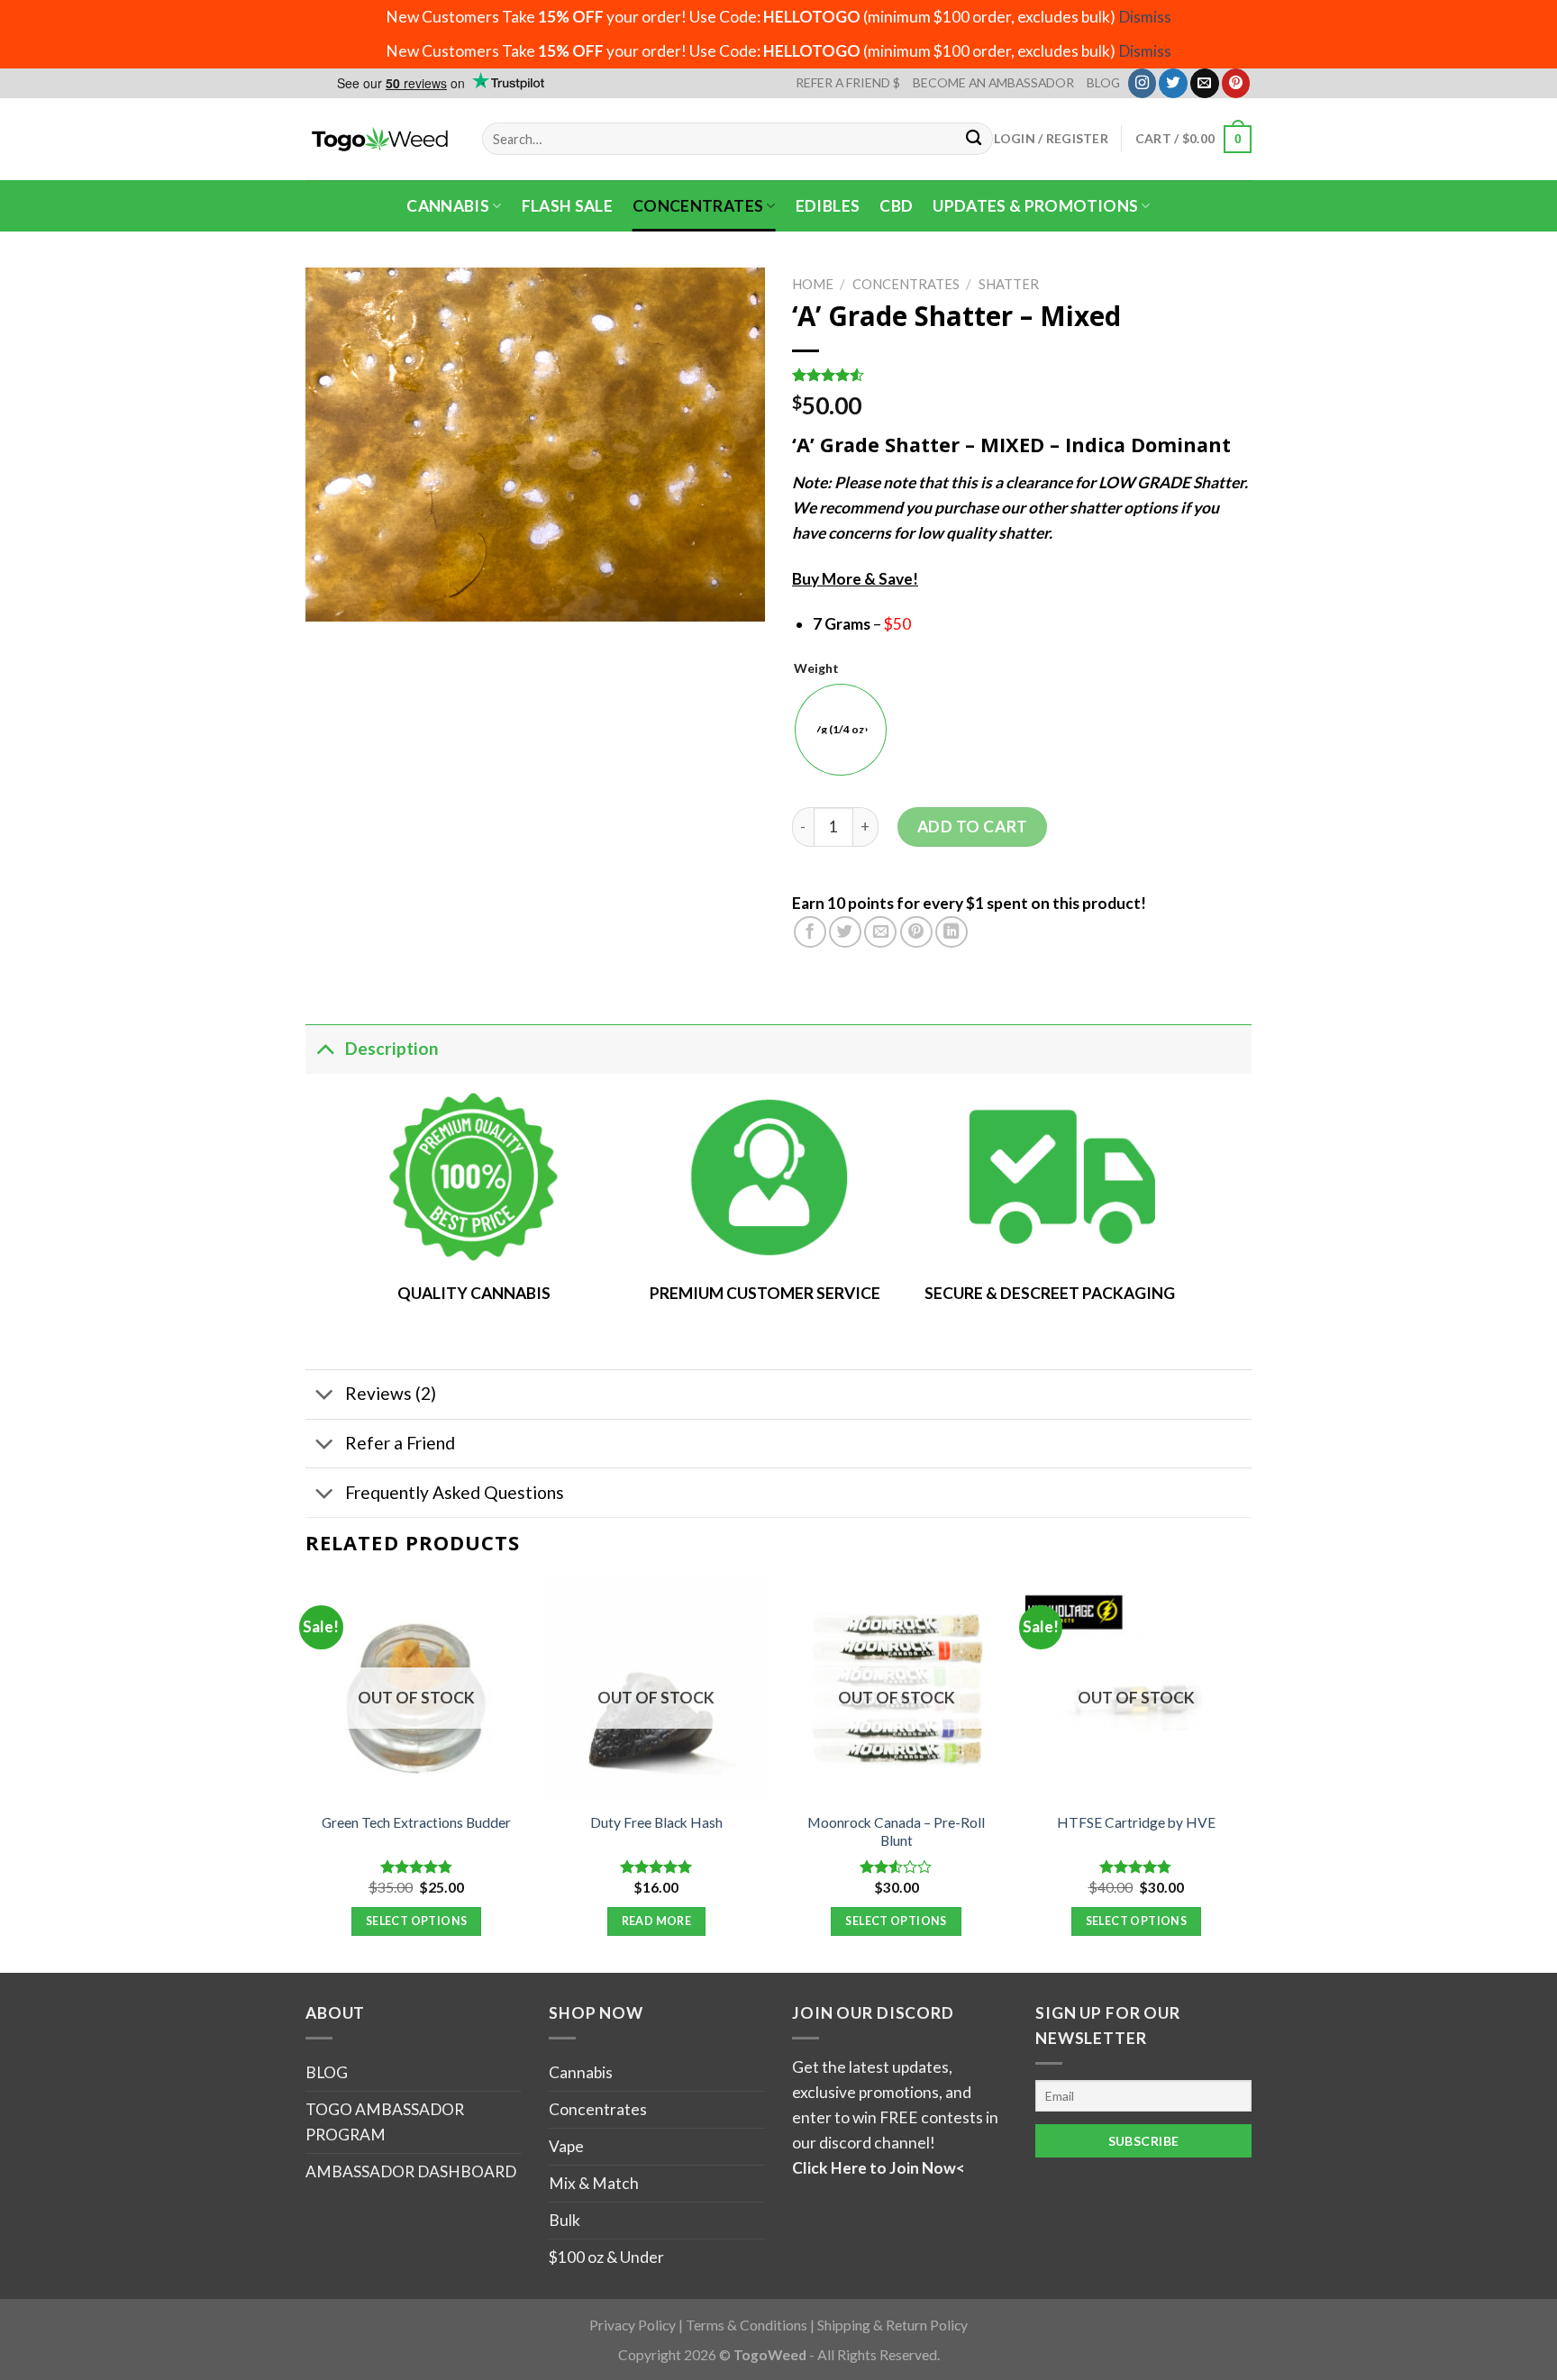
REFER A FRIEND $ (848, 82)
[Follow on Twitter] (1173, 83)
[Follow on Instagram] (1143, 83)
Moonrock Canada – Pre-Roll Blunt (896, 1831)
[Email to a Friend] (880, 932)
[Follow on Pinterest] (1236, 83)
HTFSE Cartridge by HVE (1136, 1822)
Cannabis (448, 206)
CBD (896, 206)
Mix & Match (594, 2183)
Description (392, 1048)
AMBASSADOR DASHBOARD (411, 2171)
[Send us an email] (1205, 83)
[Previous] (306, 1774)
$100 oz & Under (606, 2257)
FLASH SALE (568, 206)
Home (813, 284)
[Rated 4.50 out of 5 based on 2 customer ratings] (1022, 375)
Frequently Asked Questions (455, 1492)
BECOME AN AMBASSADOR (993, 82)
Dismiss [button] (1145, 17)
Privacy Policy (633, 2325)
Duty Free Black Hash (656, 1822)
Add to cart (973, 827)
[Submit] (974, 139)
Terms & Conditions (747, 2325)
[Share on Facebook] (810, 932)
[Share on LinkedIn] (951, 932)
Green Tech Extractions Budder (416, 1822)
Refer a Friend (400, 1443)
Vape (566, 2146)
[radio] (841, 730)
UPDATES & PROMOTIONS (1035, 206)
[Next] (1246, 1774)
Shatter (1009, 284)
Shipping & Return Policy (892, 2325)
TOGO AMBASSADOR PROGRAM (385, 2122)
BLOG (1103, 82)
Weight (816, 669)
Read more (656, 1921)
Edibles (828, 206)
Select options (416, 1921)
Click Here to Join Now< (879, 2168)
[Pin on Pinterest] (916, 932)
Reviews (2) (391, 1393)
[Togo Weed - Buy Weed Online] (380, 139)
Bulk (565, 2220)
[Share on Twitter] (845, 932)
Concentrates (698, 206)
